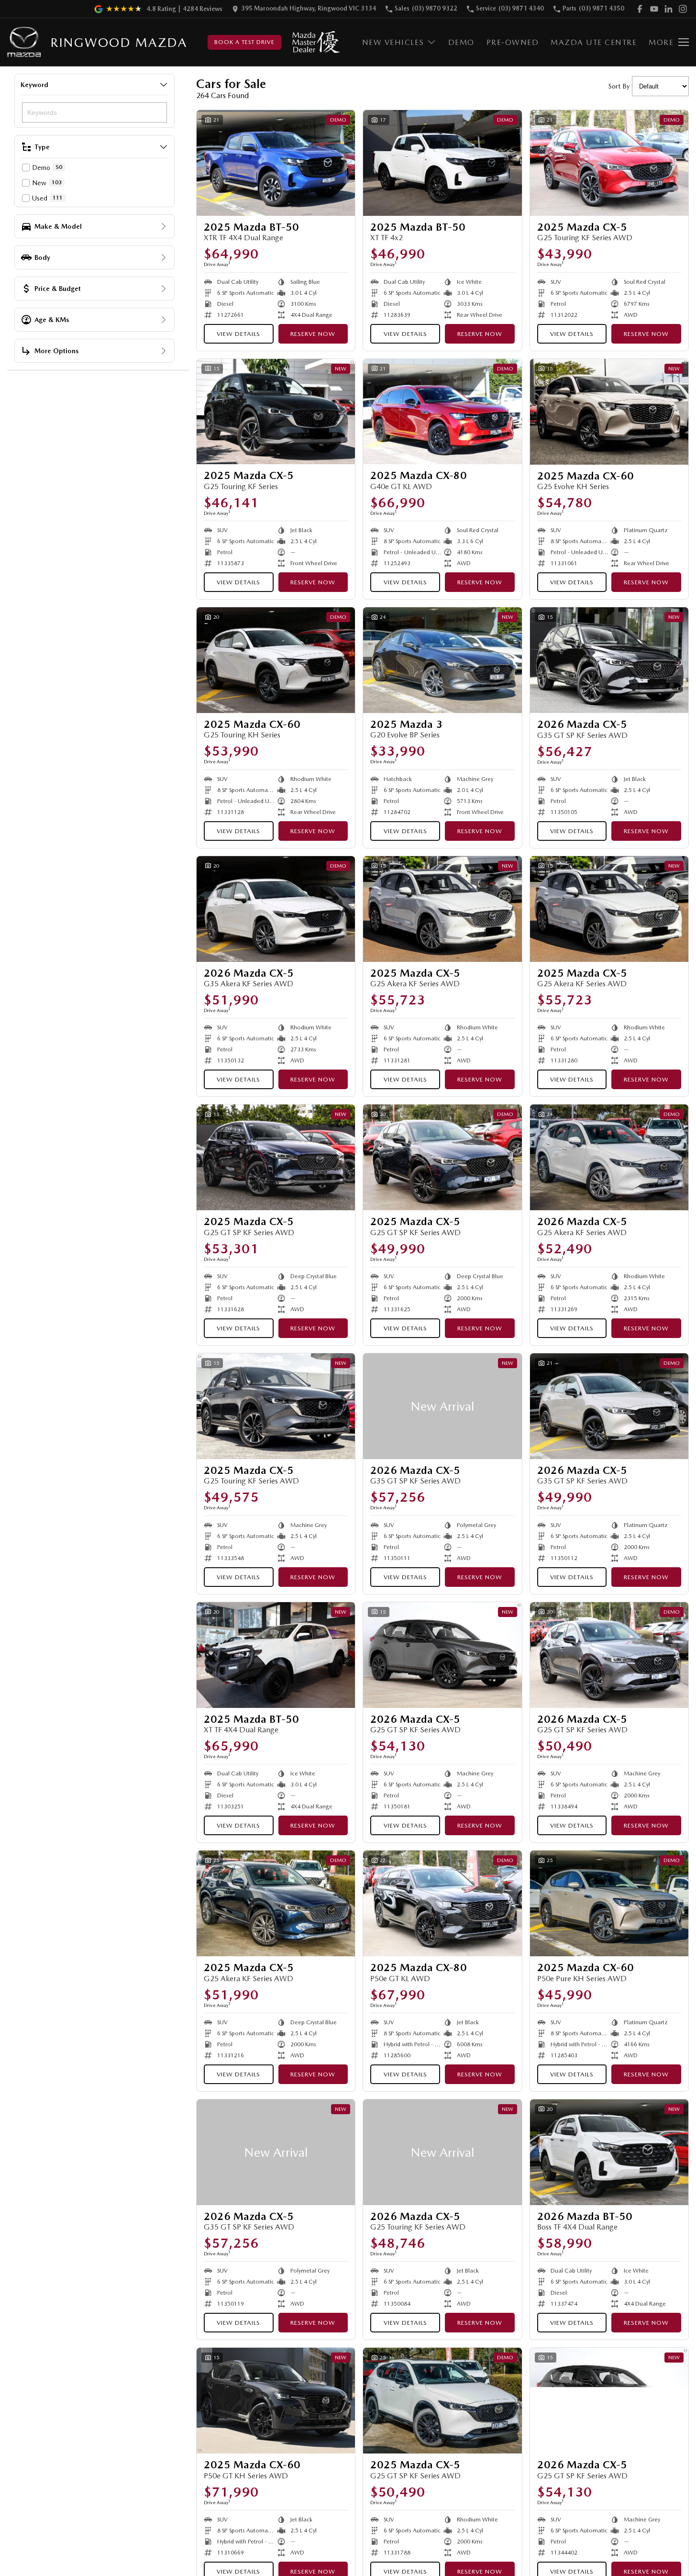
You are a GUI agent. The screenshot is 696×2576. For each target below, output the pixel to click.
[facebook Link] (640, 9)
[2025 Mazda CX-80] (442, 412)
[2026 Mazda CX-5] (609, 660)
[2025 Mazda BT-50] (276, 163)
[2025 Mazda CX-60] (609, 412)
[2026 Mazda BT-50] (609, 2152)
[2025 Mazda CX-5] (609, 163)
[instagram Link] (683, 9)
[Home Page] (24, 42)
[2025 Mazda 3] (442, 660)
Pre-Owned (513, 42)
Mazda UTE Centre (594, 42)
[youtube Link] (654, 9)
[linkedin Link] (668, 9)
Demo (461, 42)
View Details (238, 334)
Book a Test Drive (244, 42)
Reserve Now (313, 334)
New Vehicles (393, 42)
